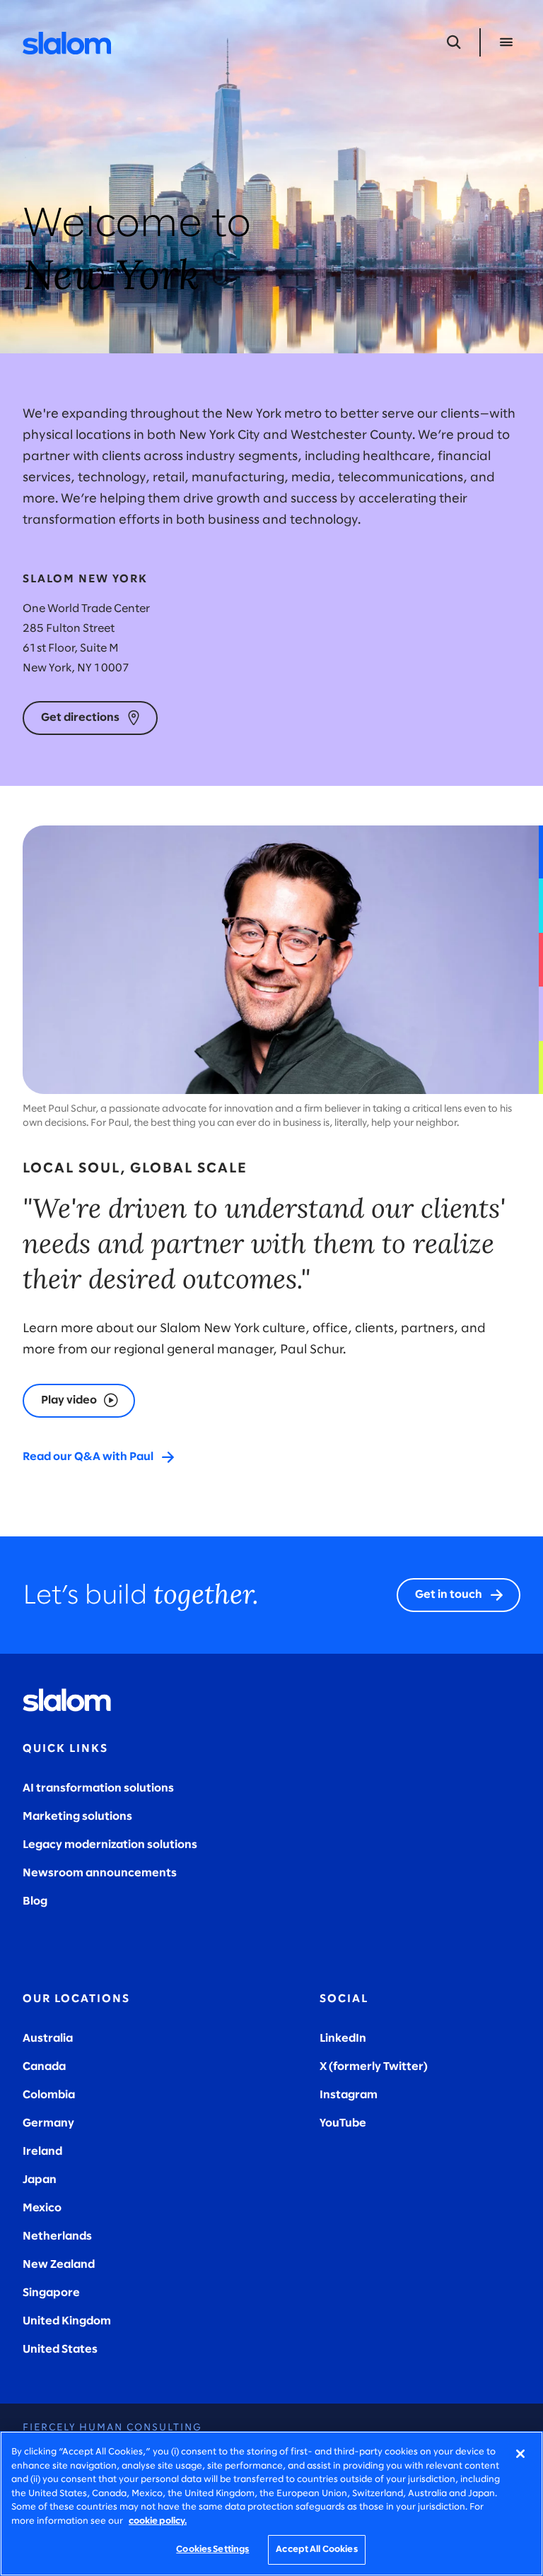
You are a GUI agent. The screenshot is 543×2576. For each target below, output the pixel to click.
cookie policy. (158, 2521)
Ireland (42, 2152)
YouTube (343, 2123)
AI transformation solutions (98, 1788)
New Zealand (59, 2265)
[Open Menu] (506, 42)
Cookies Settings (212, 2549)
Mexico (42, 2208)
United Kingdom (67, 2321)
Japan (40, 2180)
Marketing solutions (77, 1817)
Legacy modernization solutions (110, 1845)
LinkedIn (343, 2039)
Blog (35, 1901)
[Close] (520, 2454)
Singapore (51, 2293)
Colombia (49, 2095)
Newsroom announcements (100, 1873)
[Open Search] (454, 42)
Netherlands (57, 2236)
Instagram (349, 2095)
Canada (44, 2067)
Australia (48, 2039)
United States (60, 2349)
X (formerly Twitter (372, 2067)
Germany (48, 2123)
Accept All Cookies (316, 2549)
